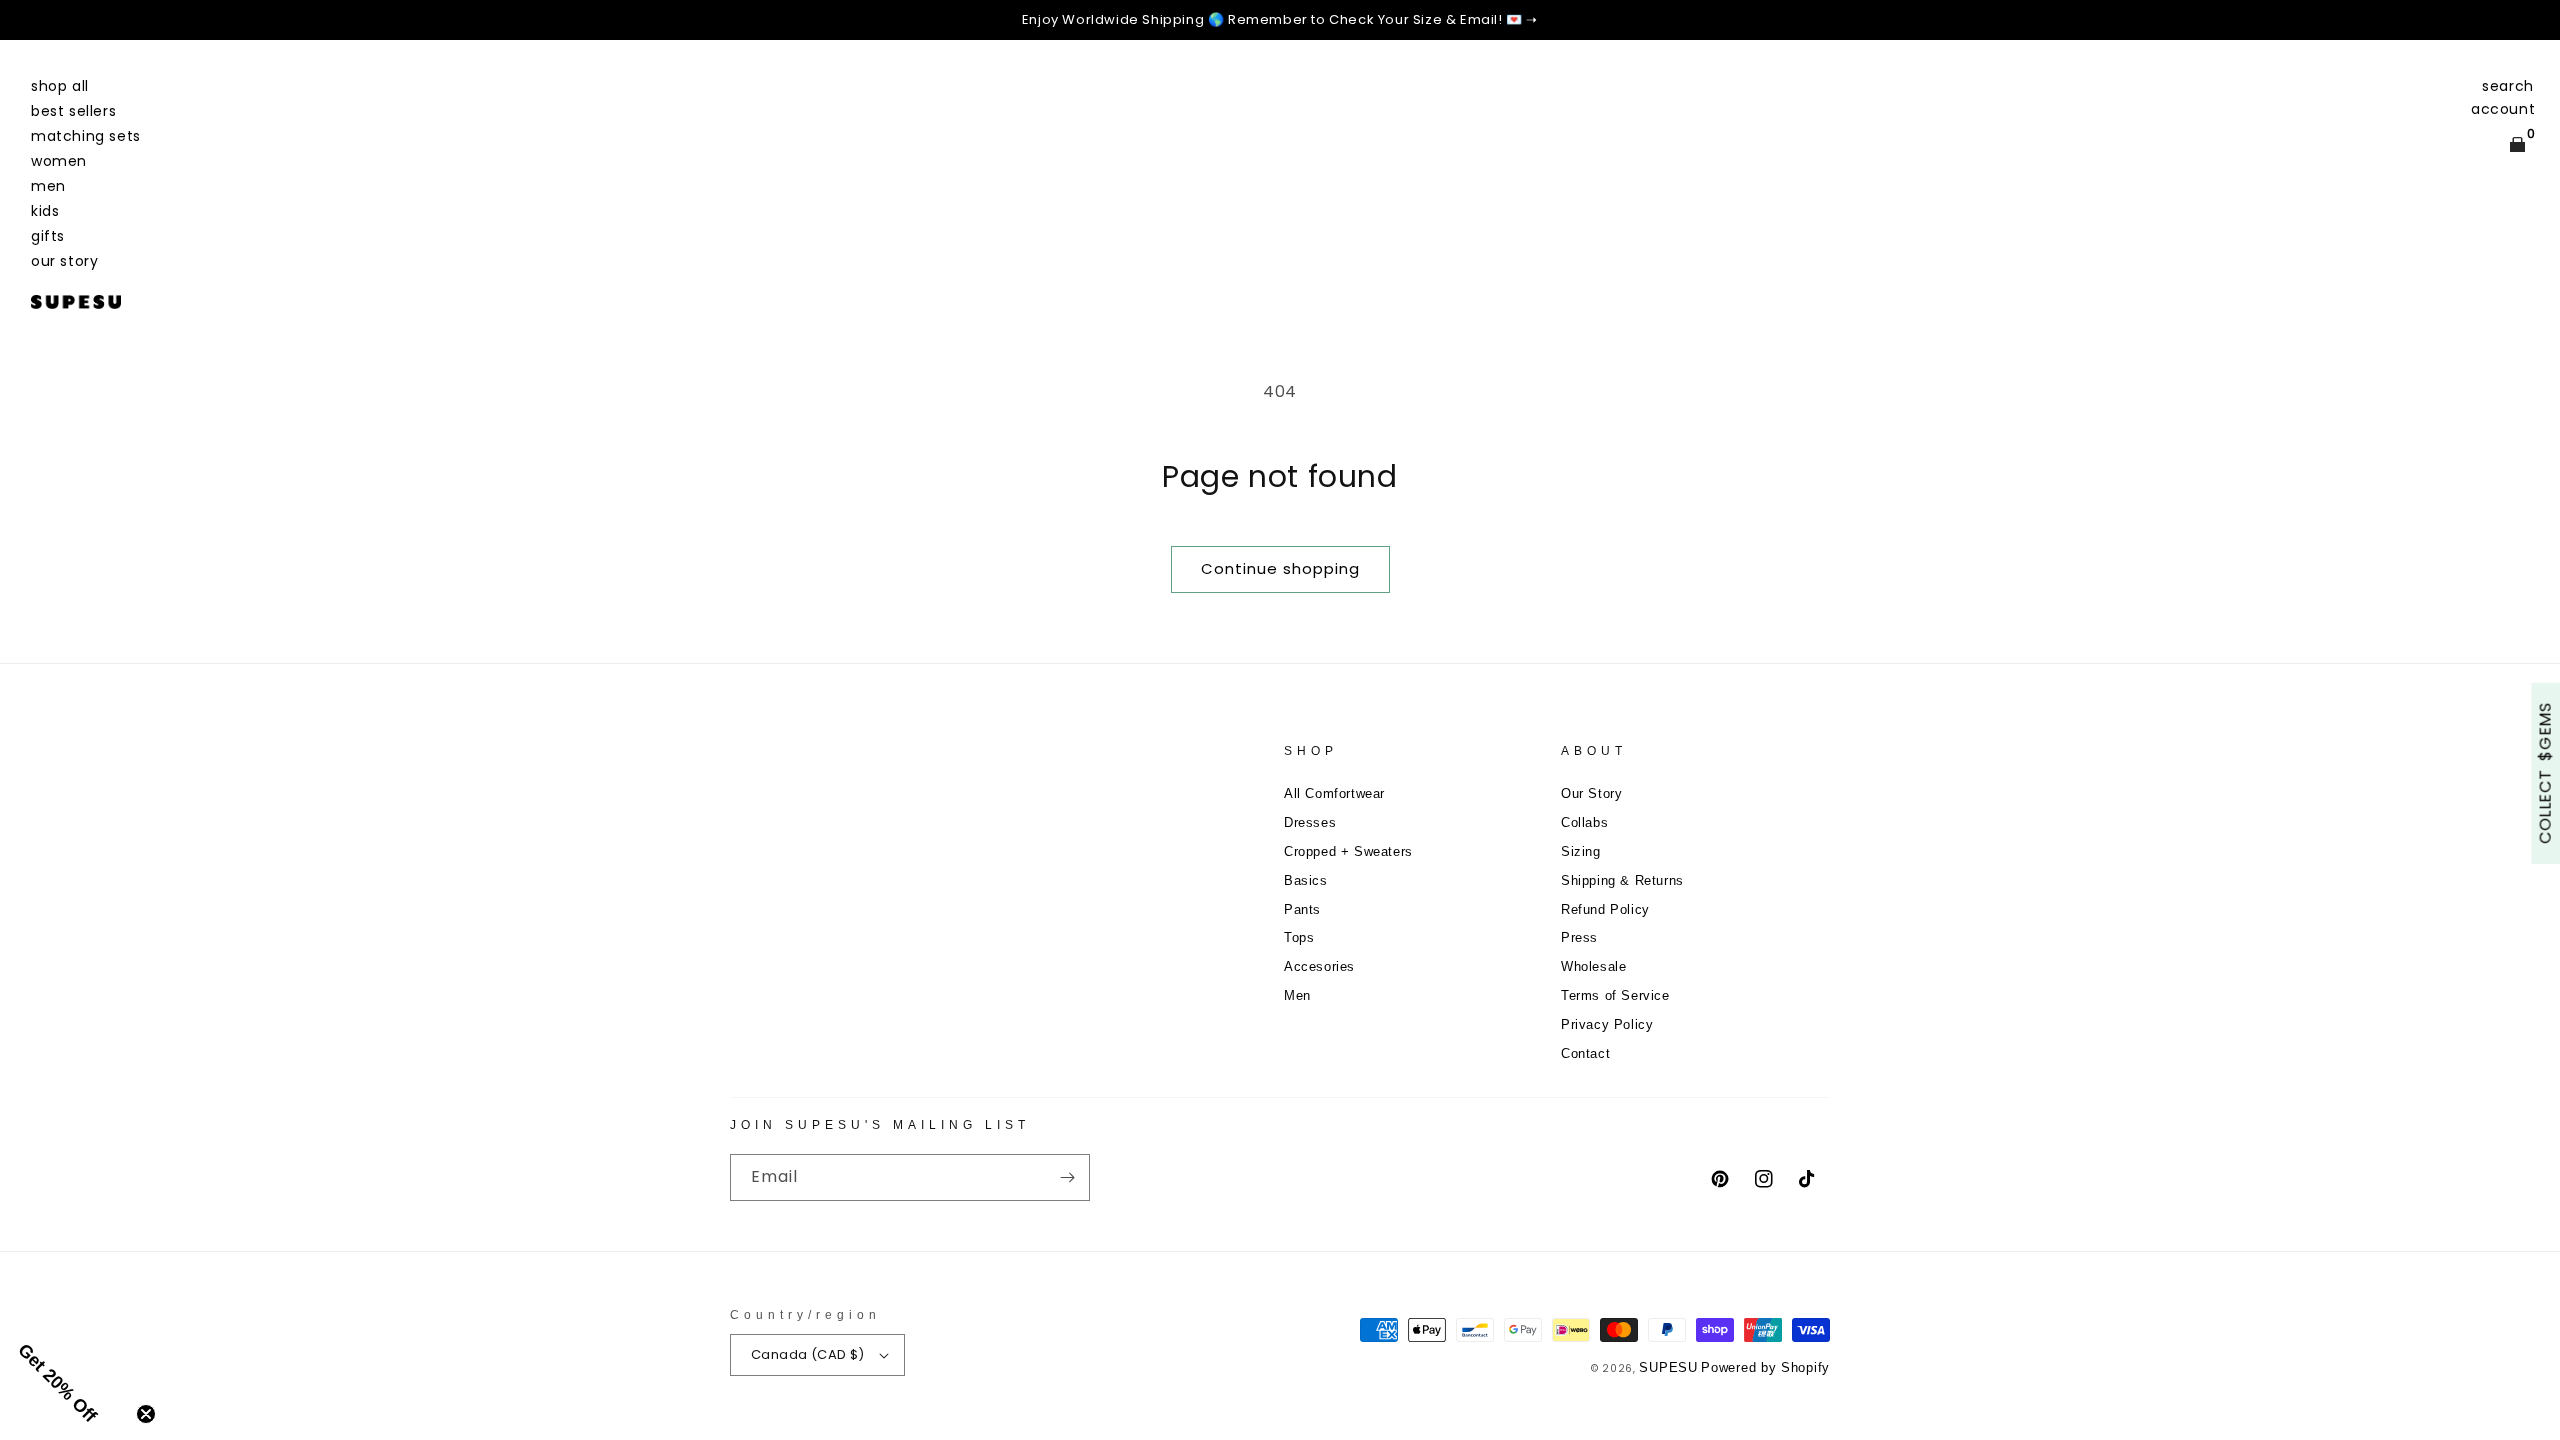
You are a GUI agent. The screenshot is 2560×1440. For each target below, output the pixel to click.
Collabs (1584, 822)
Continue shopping (1280, 568)
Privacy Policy (1607, 1024)
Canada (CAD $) (808, 1354)
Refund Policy (1605, 909)
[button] (2508, 86)
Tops (1299, 937)
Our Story (1591, 793)
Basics (1306, 880)
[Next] (2530, 20)
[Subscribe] (1067, 1177)
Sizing (1581, 851)
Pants (1302, 909)
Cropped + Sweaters (1348, 851)
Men (1297, 995)
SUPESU (1668, 1367)
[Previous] (30, 20)
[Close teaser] (146, 1414)
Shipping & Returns (1622, 880)
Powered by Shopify (1765, 1367)
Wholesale (1593, 966)
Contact (1585, 1053)
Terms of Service (1615, 995)
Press (1579, 937)
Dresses (1310, 822)
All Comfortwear (1334, 793)
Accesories (1319, 966)
